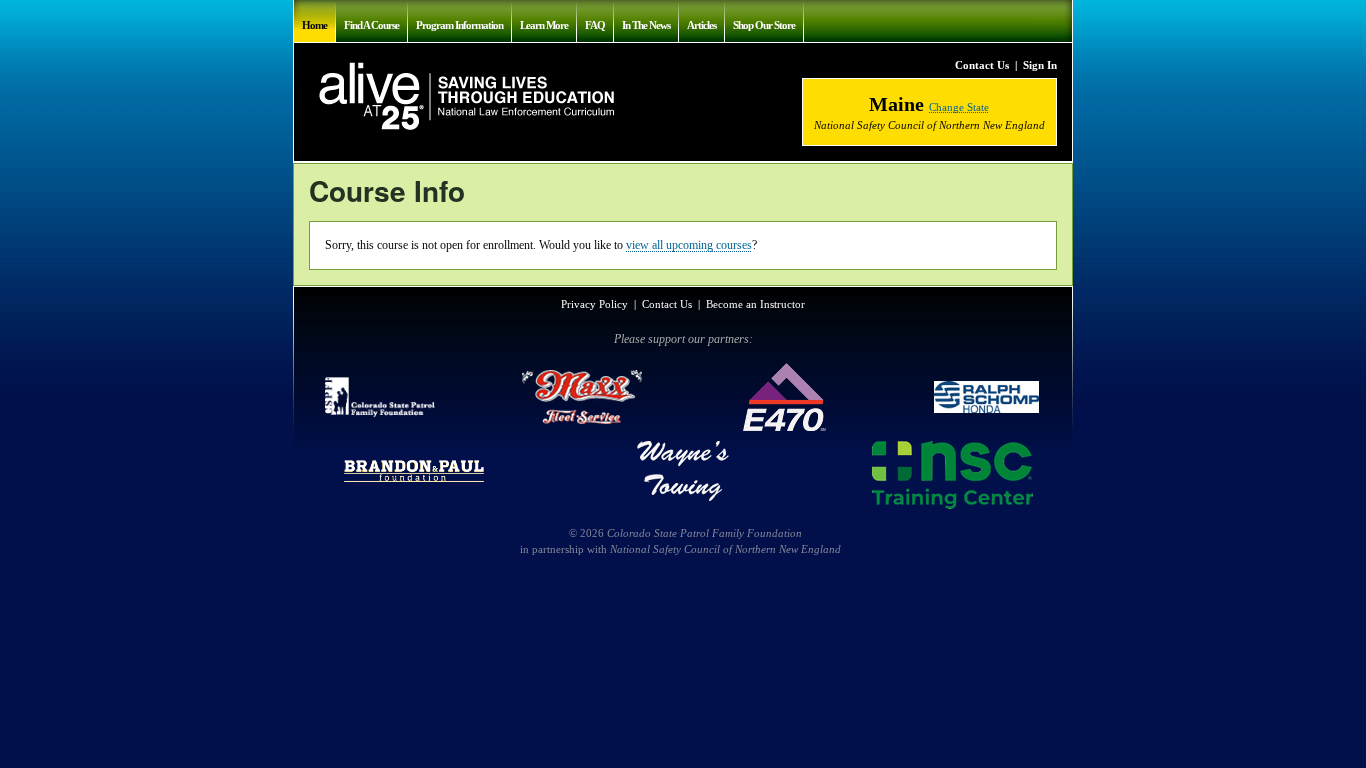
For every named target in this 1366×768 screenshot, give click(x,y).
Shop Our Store (764, 25)
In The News (646, 25)
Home (314, 25)
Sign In (1040, 65)
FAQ (595, 25)
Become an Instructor (755, 304)
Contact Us (982, 65)
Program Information (459, 25)
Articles (701, 25)
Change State (959, 107)
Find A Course (371, 25)
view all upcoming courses (689, 245)
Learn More (544, 25)
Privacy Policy (594, 304)
